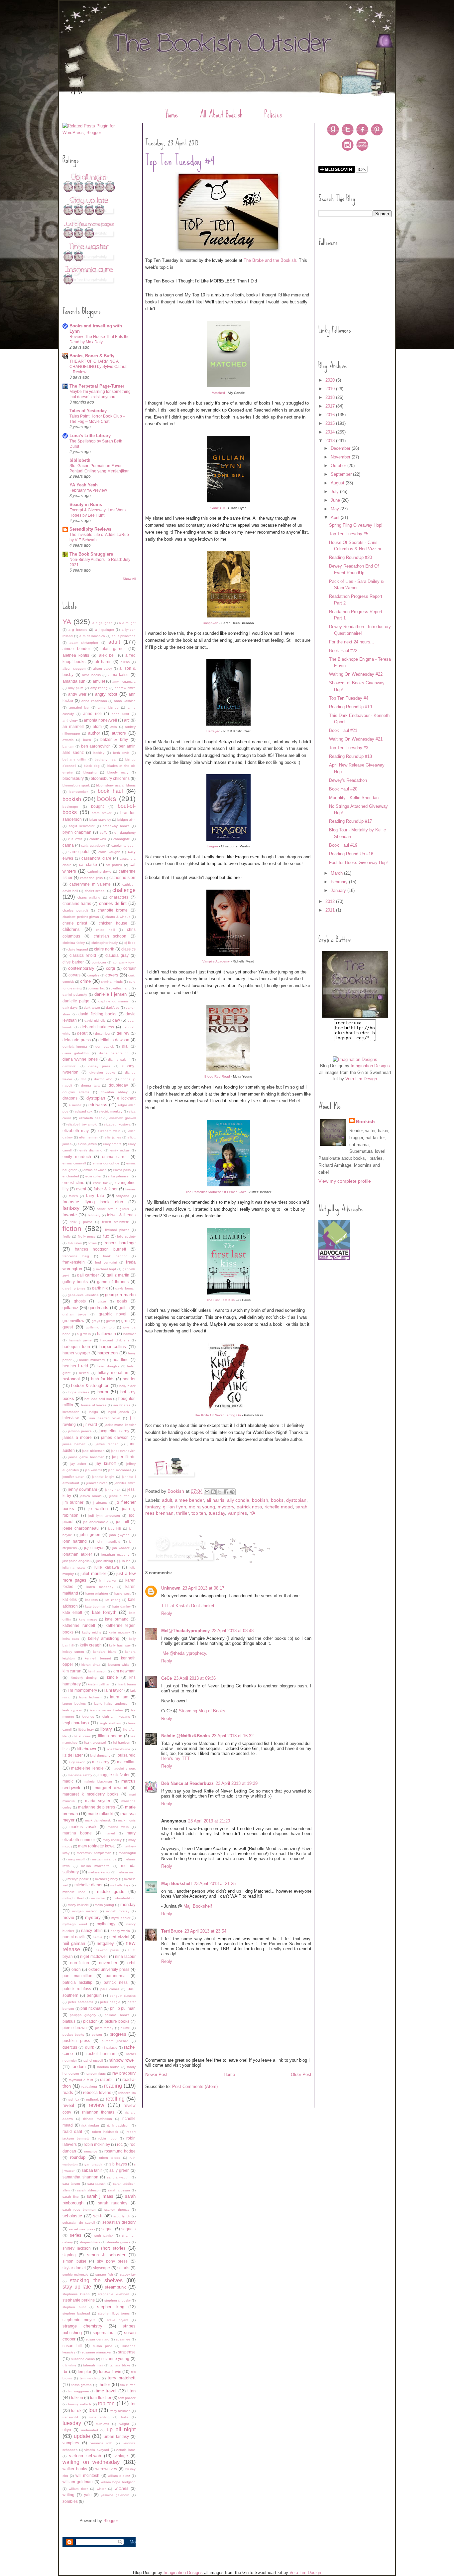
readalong (89, 2086)
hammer (129, 1334)
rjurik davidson (118, 2125)
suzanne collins (83, 2359)
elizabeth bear (90, 1118)
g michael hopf (104, 1269)
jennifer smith (125, 1483)
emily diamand (91, 1150)
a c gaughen (103, 623)
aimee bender (76, 649)
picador (90, 2021)
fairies (73, 1196)
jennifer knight (103, 1477)
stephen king (111, 2307)
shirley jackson (77, 2248)
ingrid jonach (118, 1412)
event (81, 1189)
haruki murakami (92, 1360)
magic (68, 1781)
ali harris (103, 662)
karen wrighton (97, 1593)
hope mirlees (79, 1392)
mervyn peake (78, 1879)
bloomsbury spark (76, 785)
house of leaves (94, 1405)
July (335, 492)
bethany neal (106, 759)
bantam (68, 746)
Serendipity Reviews (90, 529)
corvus (74, 975)
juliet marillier (93, 1573)
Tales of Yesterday (88, 411)
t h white (69, 2365)
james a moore (77, 1437)
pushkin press (76, 2041)
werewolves (106, 2469)
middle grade (111, 1891)
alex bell (107, 655)
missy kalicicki (78, 1905)
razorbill (107, 2079)
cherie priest (75, 923)
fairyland (123, 1196)
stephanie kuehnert (114, 2294)
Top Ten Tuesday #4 (349, 698)
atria (114, 727)
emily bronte (112, 1144)
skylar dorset (74, 2268)
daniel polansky (75, 995)
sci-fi (98, 2216)
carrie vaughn (109, 852)
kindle (113, 1677)
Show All (129, 579)
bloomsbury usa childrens (116, 785)
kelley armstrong (104, 1638)
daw (116, 1020)
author (94, 733)
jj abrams (100, 1503)
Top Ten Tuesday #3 (349, 748)
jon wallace (121, 1548)
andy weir (77, 694)
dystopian (96, 1098)
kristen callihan (99, 1684)
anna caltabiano (94, 701)
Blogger (111, 2521)
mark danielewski (98, 1820)
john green (90, 1535)
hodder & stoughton (90, 1385)
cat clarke (88, 864)
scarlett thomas (117, 2210)
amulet (99, 681)
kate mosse (88, 1619)
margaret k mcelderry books (90, 1794)
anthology (70, 720)
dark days (70, 1008)
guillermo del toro (100, 1327)
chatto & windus (118, 917)
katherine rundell (79, 1625)
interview (71, 1418)
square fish (104, 2274)
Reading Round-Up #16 (351, 854)
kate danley (121, 1606)
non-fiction (80, 1963)
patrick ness (115, 1982)
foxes (93, 1243)
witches (121, 2488)
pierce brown (75, 2028)
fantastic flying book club (93, 1202)
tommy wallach (80, 2404)
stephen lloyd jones (114, 2313)
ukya (67, 2430)
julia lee (125, 1561)
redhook (92, 2099)
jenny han (113, 1490)
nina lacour (125, 1956)
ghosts (80, 1301)
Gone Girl (218, 508)
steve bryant (118, 2320)
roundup (78, 2157)
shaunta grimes (118, 2242)
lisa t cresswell (95, 1742)
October (339, 466)
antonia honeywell (100, 720)
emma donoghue (106, 1163)
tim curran (128, 2385)
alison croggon (74, 669)
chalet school (95, 891)
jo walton (98, 1509)
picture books (117, 2021)
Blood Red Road (217, 1076)
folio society (126, 1236)
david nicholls (95, 1021)
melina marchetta (96, 1866)
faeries (130, 1189)
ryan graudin (93, 2164)
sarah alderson (89, 2190)
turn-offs (103, 2424)
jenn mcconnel (119, 1470)
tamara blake (120, 2365)
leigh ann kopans (116, 1717)
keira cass (71, 1639)
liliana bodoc (110, 1736)
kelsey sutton (73, 1652)
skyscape (102, 2268)
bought (97, 806)
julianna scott (74, 1567)
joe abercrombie (96, 1522)
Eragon (212, 846)
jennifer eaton (73, 1477)
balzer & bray (114, 739)
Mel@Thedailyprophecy (185, 1631)
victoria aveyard (97, 2450)
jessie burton (120, 1496)
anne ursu (120, 714)
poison (97, 2035)
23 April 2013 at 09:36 (195, 1678)
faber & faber (106, 1189)
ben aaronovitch (96, 746)
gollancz (70, 1308)
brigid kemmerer (82, 826)
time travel (106, 2391)
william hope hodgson (118, 2482)
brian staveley (100, 820)
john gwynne (120, 1535)
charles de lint (113, 903)
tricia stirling (100, 2417)
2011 (331, 910)
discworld (69, 1066)
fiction (72, 1228)
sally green (119, 2170)
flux (106, 1236)
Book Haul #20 (343, 789)
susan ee (123, 2339)
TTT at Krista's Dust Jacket (188, 1606)
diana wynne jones (80, 1059)
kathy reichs (92, 1632)
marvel (110, 1833)
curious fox (96, 988)
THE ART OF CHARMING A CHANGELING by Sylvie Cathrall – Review (99, 367)
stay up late (77, 2287)
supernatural (104, 2333)
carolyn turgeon (123, 846)
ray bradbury (124, 2073)
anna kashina (125, 701)
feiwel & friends (121, 1215)
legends (88, 1717)
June (336, 500)
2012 (331, 901)
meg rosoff (77, 1859)
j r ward (90, 1424)
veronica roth (101, 2443)
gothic (124, 1308)
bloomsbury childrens (110, 778)
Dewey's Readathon (348, 780)
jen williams (94, 1470)
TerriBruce (172, 1931)
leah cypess (72, 1710)
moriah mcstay (118, 1911)
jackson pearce (80, 1431)
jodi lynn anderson (104, 1516)
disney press (100, 1066)
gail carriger (88, 1275)
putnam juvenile (115, 2041)
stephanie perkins (79, 2300)
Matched (218, 393)
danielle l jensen (111, 994)
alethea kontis (76, 655)
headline (121, 1360)
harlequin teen (76, 1347)
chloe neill (105, 930)
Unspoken (211, 623)
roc (120, 2144)
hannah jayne (80, 1340)
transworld (70, 2417)
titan (131, 2391)
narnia (98, 1937)
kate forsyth (104, 1612)
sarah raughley (113, 2203)
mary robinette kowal (97, 1846)
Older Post (301, 2074)
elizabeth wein (109, 1131)
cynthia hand (121, 988)
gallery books (75, 1282)
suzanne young (115, 2359)
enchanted (71, 1176)
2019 (331, 389)
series (76, 2235)
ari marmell (73, 726)
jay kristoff (106, 1463)
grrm (125, 1321)
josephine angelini (76, 1561)
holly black (127, 1386)
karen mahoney (100, 1587)
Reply (167, 1613)
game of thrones (113, 1282)
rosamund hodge (120, 2151)
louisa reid (126, 1755)
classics (128, 949)
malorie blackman (98, 1781)
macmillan (126, 1762)
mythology (106, 1924)
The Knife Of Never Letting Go (218, 1415)
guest (68, 1327)
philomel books (117, 2015)
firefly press (87, 1236)
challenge (124, 890)
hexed (84, 1373)
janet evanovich (123, 1451)
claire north (104, 949)
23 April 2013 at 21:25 (215, 1884)
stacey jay (128, 2274)
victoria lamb (126, 2450)
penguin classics (123, 1996)
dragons (70, 1098)
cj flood (130, 943)
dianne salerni (119, 1059)
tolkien (77, 2398)
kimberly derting (84, 1678)
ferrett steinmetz (115, 1222)
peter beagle (110, 2002)
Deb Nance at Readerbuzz (187, 1783)
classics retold (83, 955)
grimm (111, 1321)
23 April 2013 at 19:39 (237, 1783)
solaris (123, 2268)
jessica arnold (91, 1496)
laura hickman (90, 1697)
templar (85, 2372)
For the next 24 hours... (352, 642)
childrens (71, 929)
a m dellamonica (92, 636)
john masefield (109, 1542)
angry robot (106, 694)
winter (101, 2489)
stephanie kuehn (76, 2294)
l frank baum (126, 1684)
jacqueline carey (114, 1431)
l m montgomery (82, 1690)
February (340, 882)
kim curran (72, 1671)
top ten (106, 2404)
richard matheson (98, 2119)
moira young (104, 1905)
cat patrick (114, 865)
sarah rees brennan (79, 2210)
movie (68, 1917)
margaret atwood (111, 1788)
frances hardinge (119, 1243)
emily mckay (120, 1150)
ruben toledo (110, 2158)
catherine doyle (100, 871)
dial (125, 1046)
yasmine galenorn (115, 2495)
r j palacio (110, 2048)
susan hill (72, 2346)
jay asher (78, 1464)
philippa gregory (83, 2015)
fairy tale (95, 1196)
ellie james (113, 1137)
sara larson (71, 2184)
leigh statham (110, 1723)
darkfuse (113, 1008)
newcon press (107, 1950)
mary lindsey (112, 1840)
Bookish (365, 1121)
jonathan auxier (77, 1554)
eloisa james (87, 1144)
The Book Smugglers (91, 554)
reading (113, 2086)
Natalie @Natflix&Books (185, 1736)
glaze (102, 1301)
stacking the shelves (96, 2280)
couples (93, 975)
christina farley (74, 943)
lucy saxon (77, 1762)
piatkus (69, 2021)
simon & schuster (106, 2255)
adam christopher (84, 643)
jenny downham (82, 1489)
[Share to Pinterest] (232, 1492)
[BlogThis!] (213, 1492)
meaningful (127, 1853)
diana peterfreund (114, 1053)
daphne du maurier (114, 1001)
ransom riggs (96, 2073)
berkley (99, 753)
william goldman (78, 2482)
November (341, 457)
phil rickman (92, 2008)
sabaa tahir (92, 2170)
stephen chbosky (117, 2300)
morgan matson (85, 1911)
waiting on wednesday (91, 2462)
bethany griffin (74, 759)
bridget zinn (126, 820)
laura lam (119, 1697)
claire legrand (78, 949)
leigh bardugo (76, 1723)
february (94, 1215)
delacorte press (77, 1040)
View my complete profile (345, 1181)
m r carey (101, 1762)
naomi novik (74, 1937)
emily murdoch (77, 1157)
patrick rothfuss (77, 1989)
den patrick (104, 1046)
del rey (123, 1033)
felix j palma (81, 1222)
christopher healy (105, 943)
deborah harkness (97, 1027)
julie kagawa (107, 1567)
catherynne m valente (90, 884)
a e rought (127, 623)
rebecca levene (97, 2092)
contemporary (81, 968)
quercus (70, 2047)
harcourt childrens (115, 1340)
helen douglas (108, 1366)
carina (68, 845)
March (337, 873)
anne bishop (108, 707)
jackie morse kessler (120, 1425)
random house (109, 2067)
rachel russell (93, 2061)
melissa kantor (99, 1872)
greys (96, 1321)
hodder (129, 1379)
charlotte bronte (113, 910)
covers (112, 975)
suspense (127, 2352)
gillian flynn (174, 1507)
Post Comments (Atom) (195, 2086)
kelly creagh (91, 1645)
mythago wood (75, 1924)
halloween (107, 1334)
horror (103, 1392)
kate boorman (96, 1606)
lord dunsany (100, 1755)
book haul (110, 791)
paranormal (116, 1976)
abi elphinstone (124, 636)
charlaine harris (77, 903)
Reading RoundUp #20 (350, 557)
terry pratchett (122, 2378)
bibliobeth (80, 460)
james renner (107, 1444)
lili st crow (82, 1736)
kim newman (124, 1671)
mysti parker (121, 1918)
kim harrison (98, 1671)
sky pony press (112, 2261)
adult (114, 642)
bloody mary (118, 772)
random (79, 2066)
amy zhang (99, 688)
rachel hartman (101, 2054)
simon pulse (74, 2261)
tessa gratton (82, 2385)
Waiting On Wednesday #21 (356, 739)
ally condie (238, 1500)
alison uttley (103, 669)
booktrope (70, 807)
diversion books (102, 1072)
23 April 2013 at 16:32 (233, 1736)
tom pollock (127, 2398)
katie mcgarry (119, 1632)
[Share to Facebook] (226, 1492)
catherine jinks (91, 878)
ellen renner (88, 1137)
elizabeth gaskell (122, 1118)
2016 (331, 415)
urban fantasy (116, 2436)
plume (125, 2028)
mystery (93, 1917)
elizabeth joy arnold (82, 1124)
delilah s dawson (114, 1040)
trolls (124, 2417)
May (336, 509)
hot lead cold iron (98, 1399)
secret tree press (82, 2229)
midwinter (98, 1898)
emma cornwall (74, 1163)
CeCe (167, 1678)
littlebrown (86, 1749)
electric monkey (111, 1111)
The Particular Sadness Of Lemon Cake (216, 1192)
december (103, 1033)
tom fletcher (101, 2398)
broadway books (116, 826)
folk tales (75, 1243)
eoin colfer (93, 1176)
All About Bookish (221, 114)
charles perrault (75, 910)
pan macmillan (77, 1976)
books (107, 799)
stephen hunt (74, 2307)
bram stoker (102, 813)
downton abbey (114, 1092)
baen (87, 740)
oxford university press (109, 1969)
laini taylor (114, 1690)
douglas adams (76, 1092)
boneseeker (79, 792)
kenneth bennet (98, 1658)
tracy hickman (120, 2411)
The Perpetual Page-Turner (97, 386)
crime (85, 981)
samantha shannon (80, 2177)
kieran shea (91, 1665)
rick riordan (90, 2125)
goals (122, 1301)
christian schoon (110, 936)
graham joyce (74, 1314)
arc (127, 720)
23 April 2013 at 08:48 (233, 1631)
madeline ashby (80, 1775)
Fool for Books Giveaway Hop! (358, 862)
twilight (124, 2424)
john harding (75, 1541)
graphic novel (113, 1314)
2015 (331, 423)
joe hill (122, 1522)
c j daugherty (125, 833)
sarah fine (71, 2197)
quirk (90, 2047)
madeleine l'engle (87, 1768)
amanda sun (74, 681)
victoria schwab (85, 2456)
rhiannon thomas (98, 2112)
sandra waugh (118, 2177)
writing (68, 2495)
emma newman (95, 1170)
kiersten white (119, 1665)
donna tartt (90, 1085)
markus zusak (83, 1827)
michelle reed (74, 1892)
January (339, 890)
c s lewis (75, 839)
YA (67, 622)
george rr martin (120, 1295)
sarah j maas (100, 2196)
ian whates (122, 1405)
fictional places (117, 1230)
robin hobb (108, 2138)
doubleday (118, 1085)
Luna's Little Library (90, 436)
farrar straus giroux (113, 1209)
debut (82, 1033)
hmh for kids (103, 1379)
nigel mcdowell (94, 1956)
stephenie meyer (79, 2320)
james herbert (74, 1444)
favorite (70, 1215)
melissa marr (126, 1872)
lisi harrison (122, 1742)
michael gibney (107, 1879)
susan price (103, 2346)
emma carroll (115, 1157)
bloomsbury (73, 778)
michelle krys (120, 1885)
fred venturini (106, 1262)
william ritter (78, 2489)
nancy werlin (120, 1931)
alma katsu (119, 675)
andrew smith (125, 688)
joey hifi (114, 1529)
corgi (111, 968)
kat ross (91, 1600)
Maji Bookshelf (176, 1884)
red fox (73, 2099)
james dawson (115, 1437)
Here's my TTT (175, 1758)
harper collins (113, 1347)
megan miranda (104, 1859)
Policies (273, 114)
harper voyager (76, 1353)
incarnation (71, 1412)
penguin (94, 1995)
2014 (331, 432)
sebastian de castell (79, 2223)
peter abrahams (81, 2002)
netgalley (105, 1943)
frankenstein (74, 1262)
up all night (121, 2429)
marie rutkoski (100, 1814)
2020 (331, 380)
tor (133, 2404)
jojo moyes (94, 1547)
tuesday (72, 2423)
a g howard (78, 630)
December (341, 448)
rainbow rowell (122, 2060)
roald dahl (72, 2131)
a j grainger (105, 630)
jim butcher (73, 1502)
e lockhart (126, 1098)
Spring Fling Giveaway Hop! (356, 525)
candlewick (98, 839)
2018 (331, 397)
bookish (72, 799)
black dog (92, 766)
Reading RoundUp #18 (350, 756)
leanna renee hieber (106, 1710)
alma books (91, 675)
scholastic (72, 2216)
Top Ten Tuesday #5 (349, 534)
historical (71, 1379)
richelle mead (279, 1507)
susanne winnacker (97, 2352)
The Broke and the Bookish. (271, 260)
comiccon (99, 962)
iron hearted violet (105, 1418)
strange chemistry (82, 2326)
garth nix (100, 1288)
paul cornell (110, 1989)
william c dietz (119, 2476)
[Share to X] (220, 1492)
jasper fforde (124, 1457)
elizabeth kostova (117, 1124)
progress (118, 2034)
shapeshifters (90, 2242)
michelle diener (89, 1885)
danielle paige (76, 1001)
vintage (121, 2456)
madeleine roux (124, 1768)
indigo (93, 1412)
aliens (125, 662)
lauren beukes (74, 1704)
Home (172, 114)
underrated (90, 2430)
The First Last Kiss (221, 1300)
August (338, 483)
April (336, 517)
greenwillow (73, 1321)
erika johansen (119, 1176)
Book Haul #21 (343, 730)
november (108, 1963)
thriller (104, 2385)
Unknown (171, 1588)
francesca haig (76, 1256)
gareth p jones (74, 1288)
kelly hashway (120, 1645)
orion (76, 1969)
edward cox (84, 1111)
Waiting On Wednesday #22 (356, 674)
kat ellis (70, 1599)
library (106, 1729)
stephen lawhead (76, 2313)
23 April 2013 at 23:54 (205, 1931)
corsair (129, 968)
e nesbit (75, 1105)
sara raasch (97, 2184)
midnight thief (73, 1898)
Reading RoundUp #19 (350, 707)
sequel (108, 2229)
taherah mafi (93, 2365)
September (342, 474)
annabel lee (79, 707)
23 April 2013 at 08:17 (203, 1588)
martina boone (77, 1833)
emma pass (122, 1170)
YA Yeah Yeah (84, 485)
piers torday (104, 2028)
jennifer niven (97, 1483)
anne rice (92, 713)
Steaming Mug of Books (202, 1711)
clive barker (73, 962)
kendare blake (105, 1652)
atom (97, 726)
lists (66, 1749)
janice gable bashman (86, 1457)
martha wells (118, 1827)
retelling (115, 2099)
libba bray (86, 1729)
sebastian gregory (119, 2222)
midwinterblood (124, 1898)
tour (93, 2410)
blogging (90, 772)
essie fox (100, 1183)
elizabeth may (76, 1131)
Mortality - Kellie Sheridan (354, 798)
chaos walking (89, 897)
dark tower (92, 1008)
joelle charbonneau (81, 1528)
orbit (131, 1963)
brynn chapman (77, 832)
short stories (113, 2248)
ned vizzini (119, 1937)
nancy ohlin (92, 1930)
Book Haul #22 (343, 651)
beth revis (121, 753)
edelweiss (98, 1105)
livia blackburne (119, 1749)
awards (68, 740)
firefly (66, 1236)
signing (69, 2255)
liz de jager (73, 1755)
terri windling (90, 2378)
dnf (83, 1079)
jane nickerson (93, 1451)
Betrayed (213, 731)
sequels (128, 2229)
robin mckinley (97, 2144)
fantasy (71, 1208)
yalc (88, 2495)
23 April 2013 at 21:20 (209, 1821)
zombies (70, 2501)
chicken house (113, 923)
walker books (75, 2469)
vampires (71, 2443)
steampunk (115, 2287)
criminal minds (112, 982)
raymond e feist (81, 2080)
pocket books (73, 2035)
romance (91, 2151)
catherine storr (122, 877)
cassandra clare (96, 858)
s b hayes (118, 2164)
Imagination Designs (370, 1066)
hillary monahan (113, 1373)
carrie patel (79, 852)
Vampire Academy (216, 961)
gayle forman (125, 1288)
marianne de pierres (97, 1807)
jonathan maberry (115, 1554)
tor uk (76, 2410)
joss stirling (105, 1561)
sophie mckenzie (75, 2274)
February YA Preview (88, 490)
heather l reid (75, 1366)
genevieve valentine (83, 1295)
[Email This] (207, 1492)
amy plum (76, 688)
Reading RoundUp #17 (350, 821)
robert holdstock (105, 2132)
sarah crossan (119, 2190)
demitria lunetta (75, 1046)
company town (124, 962)
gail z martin (118, 1275)
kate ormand (117, 1619)
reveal (68, 2105)
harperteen (108, 1353)
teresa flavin (110, 2372)
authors (119, 733)
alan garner (113, 649)
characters (119, 897)
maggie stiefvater (114, 1775)
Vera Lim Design (361, 1079)
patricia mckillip (77, 1982)
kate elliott (72, 1612)
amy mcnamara (124, 682)
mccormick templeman (94, 1853)
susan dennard (98, 2339)
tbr (65, 2372)
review (97, 2105)
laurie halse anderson (112, 1704)
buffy (104, 833)
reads (68, 2092)
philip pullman (123, 2008)
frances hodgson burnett (100, 1249)
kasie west (122, 1593)
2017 (331, 406)
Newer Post (156, 2074)
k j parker (108, 1580)
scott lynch (122, 2216)
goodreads (98, 1308)
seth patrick (104, 2235)
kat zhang (113, 1600)
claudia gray (117, 955)
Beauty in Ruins (86, 505)
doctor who (103, 1079)
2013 (331, 441)
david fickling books (97, 1014)
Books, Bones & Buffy (92, 356)
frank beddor (115, 1256)
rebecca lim (127, 2093)
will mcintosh (87, 2475)
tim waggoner (78, 2391)
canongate (122, 839)
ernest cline (73, 1183)
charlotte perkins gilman (81, 917)
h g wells (84, 1334)
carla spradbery (93, 846)
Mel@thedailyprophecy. (185, 1653)
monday (128, 1904)
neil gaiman (74, 1943)
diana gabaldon (76, 1053)
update (82, 2436)
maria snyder (98, 1801)
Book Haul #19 (343, 845)
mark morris (127, 1820)
